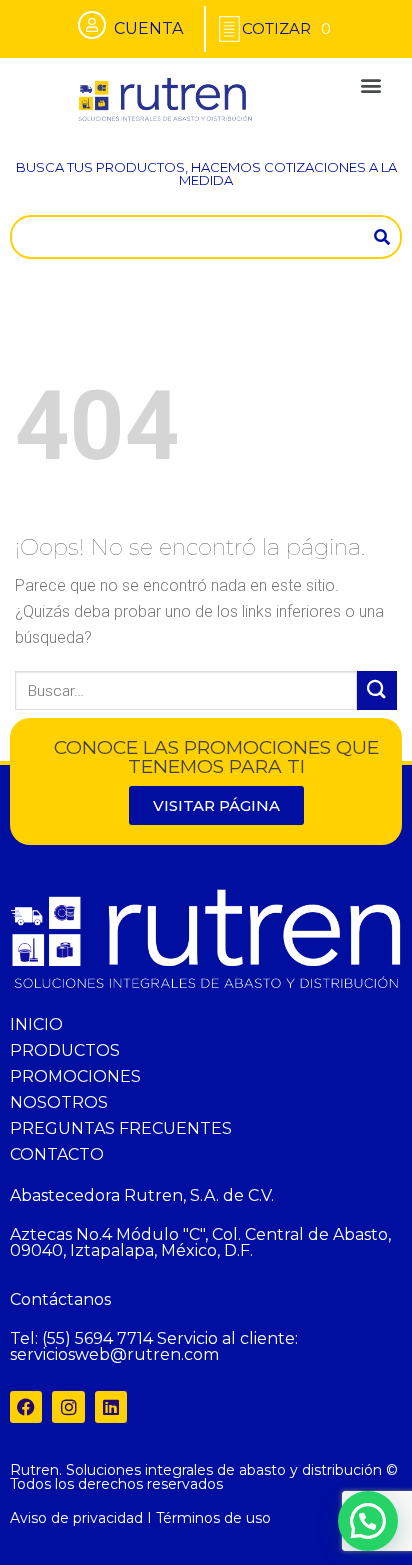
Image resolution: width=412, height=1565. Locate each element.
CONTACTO (57, 1154)
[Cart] (286, 28)
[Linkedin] (111, 1407)
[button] (370, 84)
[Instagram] (68, 1407)
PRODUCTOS (65, 1050)
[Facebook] (26, 1407)
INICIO (36, 1024)
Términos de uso (213, 1518)
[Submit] (377, 690)
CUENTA (148, 28)
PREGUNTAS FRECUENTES (121, 1128)
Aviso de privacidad (76, 1518)
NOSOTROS (59, 1102)
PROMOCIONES (75, 1076)
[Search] (382, 237)
